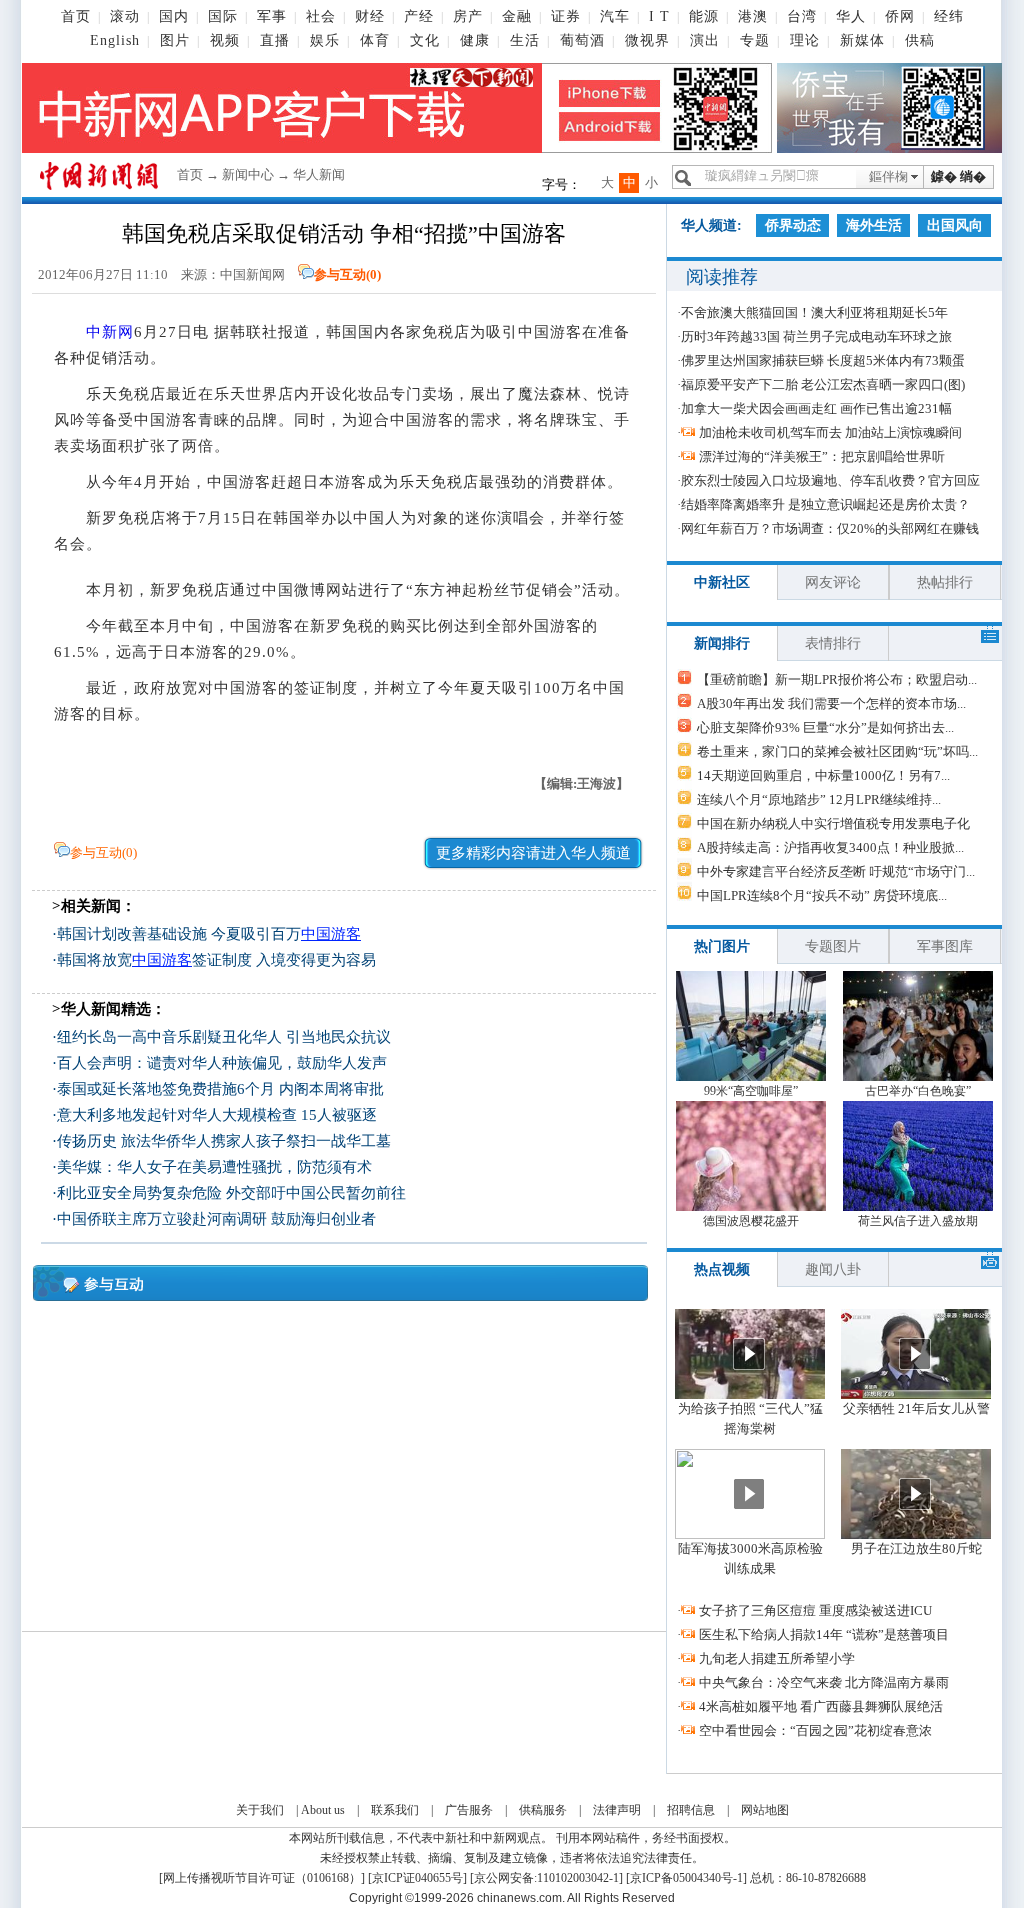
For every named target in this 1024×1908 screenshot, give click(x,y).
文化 (425, 40)
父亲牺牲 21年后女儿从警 (916, 1408)
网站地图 (765, 1810)
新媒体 (862, 40)
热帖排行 (945, 582)
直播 (275, 40)
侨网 (900, 16)
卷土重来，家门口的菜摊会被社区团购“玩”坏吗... (837, 751)
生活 (525, 40)
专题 (755, 40)
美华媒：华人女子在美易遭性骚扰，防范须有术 (214, 1167)
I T (659, 16)
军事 (272, 16)
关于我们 (260, 1810)
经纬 (949, 16)
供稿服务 (543, 1810)
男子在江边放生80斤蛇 (916, 1548)
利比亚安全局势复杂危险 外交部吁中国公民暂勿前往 (231, 1193)
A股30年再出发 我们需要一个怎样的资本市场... (831, 703)
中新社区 (722, 582)
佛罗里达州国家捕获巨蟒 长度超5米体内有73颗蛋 (823, 360)
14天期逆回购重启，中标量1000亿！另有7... (823, 775)
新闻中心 (248, 174)
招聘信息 (691, 1810)
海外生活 (874, 225)
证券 (566, 16)
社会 (321, 16)
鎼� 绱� (958, 176)
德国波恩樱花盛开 (751, 1221)
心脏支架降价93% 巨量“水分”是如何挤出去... (825, 727)
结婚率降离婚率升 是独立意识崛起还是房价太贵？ (825, 504)
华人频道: (711, 225)
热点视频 (722, 1269)
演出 (705, 40)
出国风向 (955, 225)
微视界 (647, 40)
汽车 (615, 16)
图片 (175, 40)
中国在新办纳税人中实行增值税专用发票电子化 (833, 823)
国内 (174, 16)
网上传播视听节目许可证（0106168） (262, 1878)
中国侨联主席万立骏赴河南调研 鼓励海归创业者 (216, 1219)
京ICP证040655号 (417, 1878)
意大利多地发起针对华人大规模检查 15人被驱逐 (217, 1115)
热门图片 (722, 946)
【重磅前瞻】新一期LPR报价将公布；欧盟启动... (837, 679)
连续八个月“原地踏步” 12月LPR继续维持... (819, 799)
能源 (704, 16)
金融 (517, 16)
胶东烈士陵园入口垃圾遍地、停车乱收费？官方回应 (830, 480)
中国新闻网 (252, 274)
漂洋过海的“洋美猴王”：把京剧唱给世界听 (822, 456)
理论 (805, 40)
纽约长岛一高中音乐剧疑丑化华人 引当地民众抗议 (224, 1037)
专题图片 (833, 946)
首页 (76, 16)
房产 (468, 16)
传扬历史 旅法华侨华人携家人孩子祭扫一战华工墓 (224, 1141)
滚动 (125, 16)
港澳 (753, 16)
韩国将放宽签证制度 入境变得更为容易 (216, 960)
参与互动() (347, 274)
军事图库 (945, 946)
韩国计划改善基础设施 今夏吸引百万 (209, 934)
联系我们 (395, 1810)
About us (323, 1810)
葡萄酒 (582, 40)
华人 (851, 16)
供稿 (920, 40)
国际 (223, 16)
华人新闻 (319, 174)
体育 (375, 40)
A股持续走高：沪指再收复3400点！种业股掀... (830, 847)
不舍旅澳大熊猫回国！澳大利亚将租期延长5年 (814, 312)
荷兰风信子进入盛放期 (918, 1221)
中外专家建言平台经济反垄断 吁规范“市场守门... (836, 871)
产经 (419, 16)
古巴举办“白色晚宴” (918, 1091)
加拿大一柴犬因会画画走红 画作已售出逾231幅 (816, 408)
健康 (475, 40)
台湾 (802, 16)
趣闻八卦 (833, 1269)
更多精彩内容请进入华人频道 (533, 853)
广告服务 (469, 1810)
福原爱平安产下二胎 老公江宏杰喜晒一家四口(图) (823, 384)
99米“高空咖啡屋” (751, 1091)
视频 (225, 40)
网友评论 (833, 582)
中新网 (110, 332)
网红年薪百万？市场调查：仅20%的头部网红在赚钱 (830, 528)
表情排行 (833, 643)
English (115, 40)
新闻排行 (722, 643)
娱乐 (325, 40)
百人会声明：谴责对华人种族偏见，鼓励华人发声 (222, 1063)
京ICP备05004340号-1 (686, 1878)
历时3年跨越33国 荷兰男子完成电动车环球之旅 (816, 336)
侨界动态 (793, 225)
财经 (370, 16)
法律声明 (617, 1810)
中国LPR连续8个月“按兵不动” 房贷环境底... (822, 895)
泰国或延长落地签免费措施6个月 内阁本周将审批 (220, 1089)
